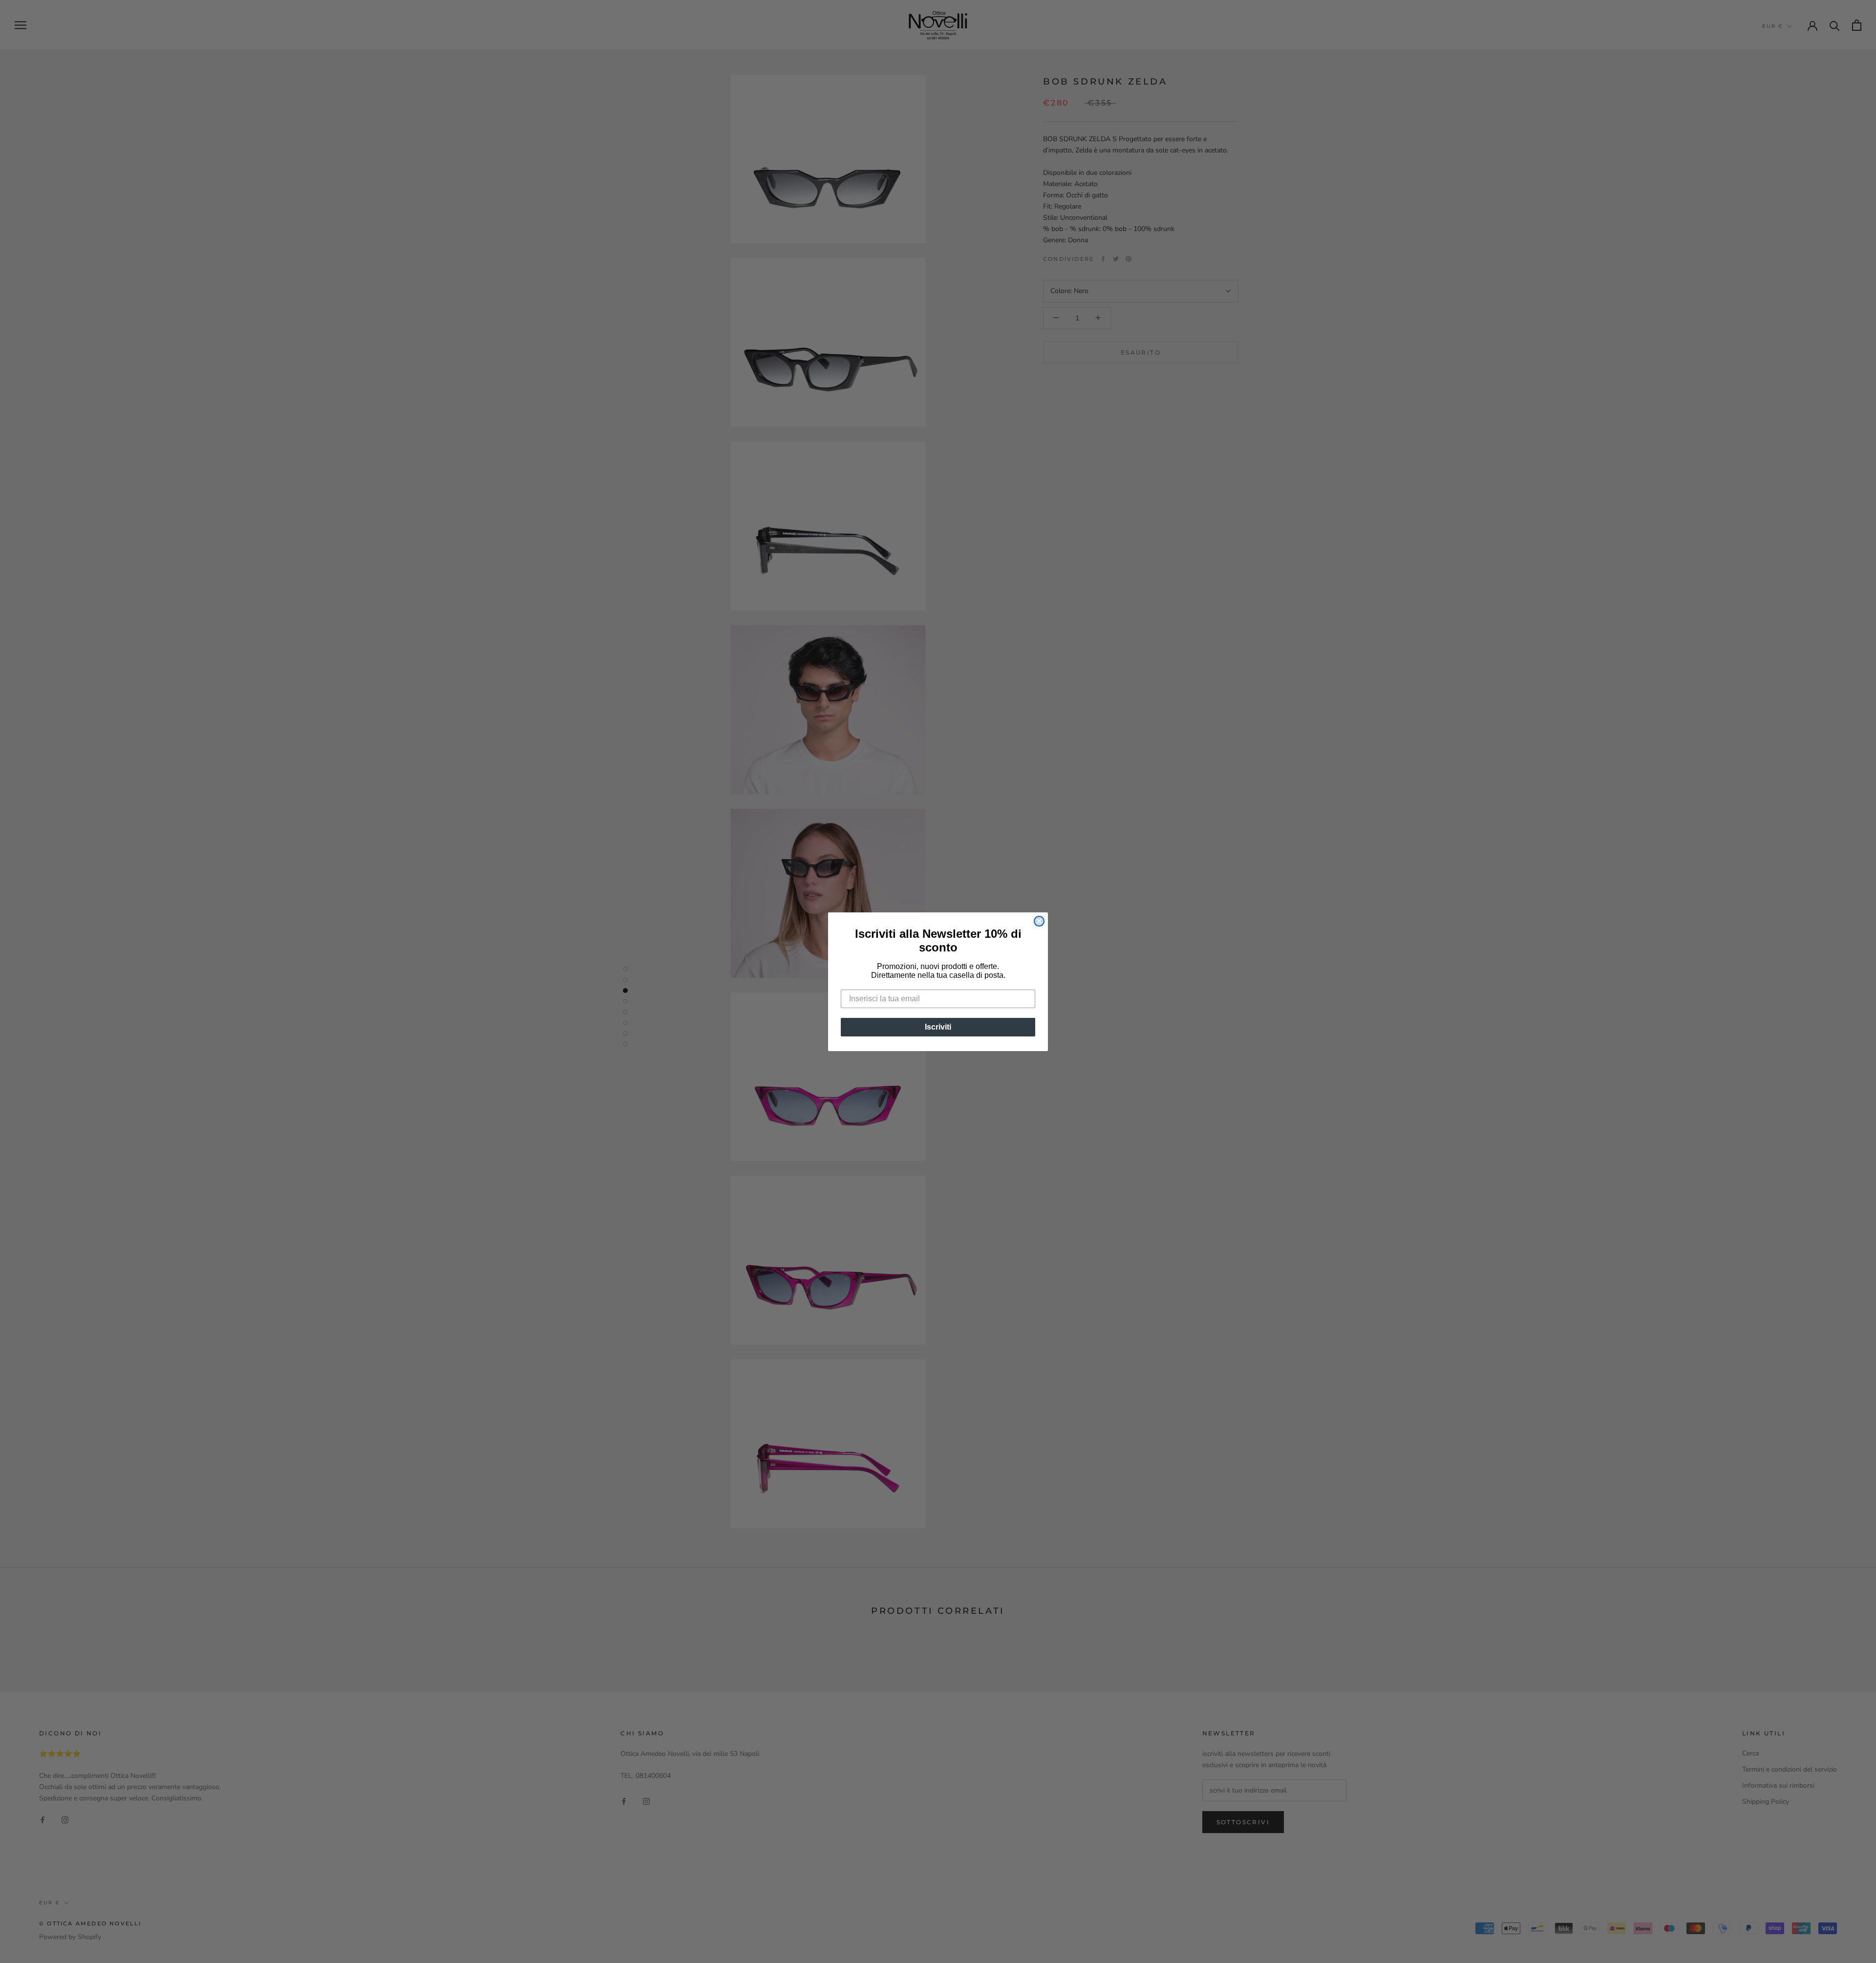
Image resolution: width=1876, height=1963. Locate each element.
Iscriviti (938, 1027)
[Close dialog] (1039, 921)
